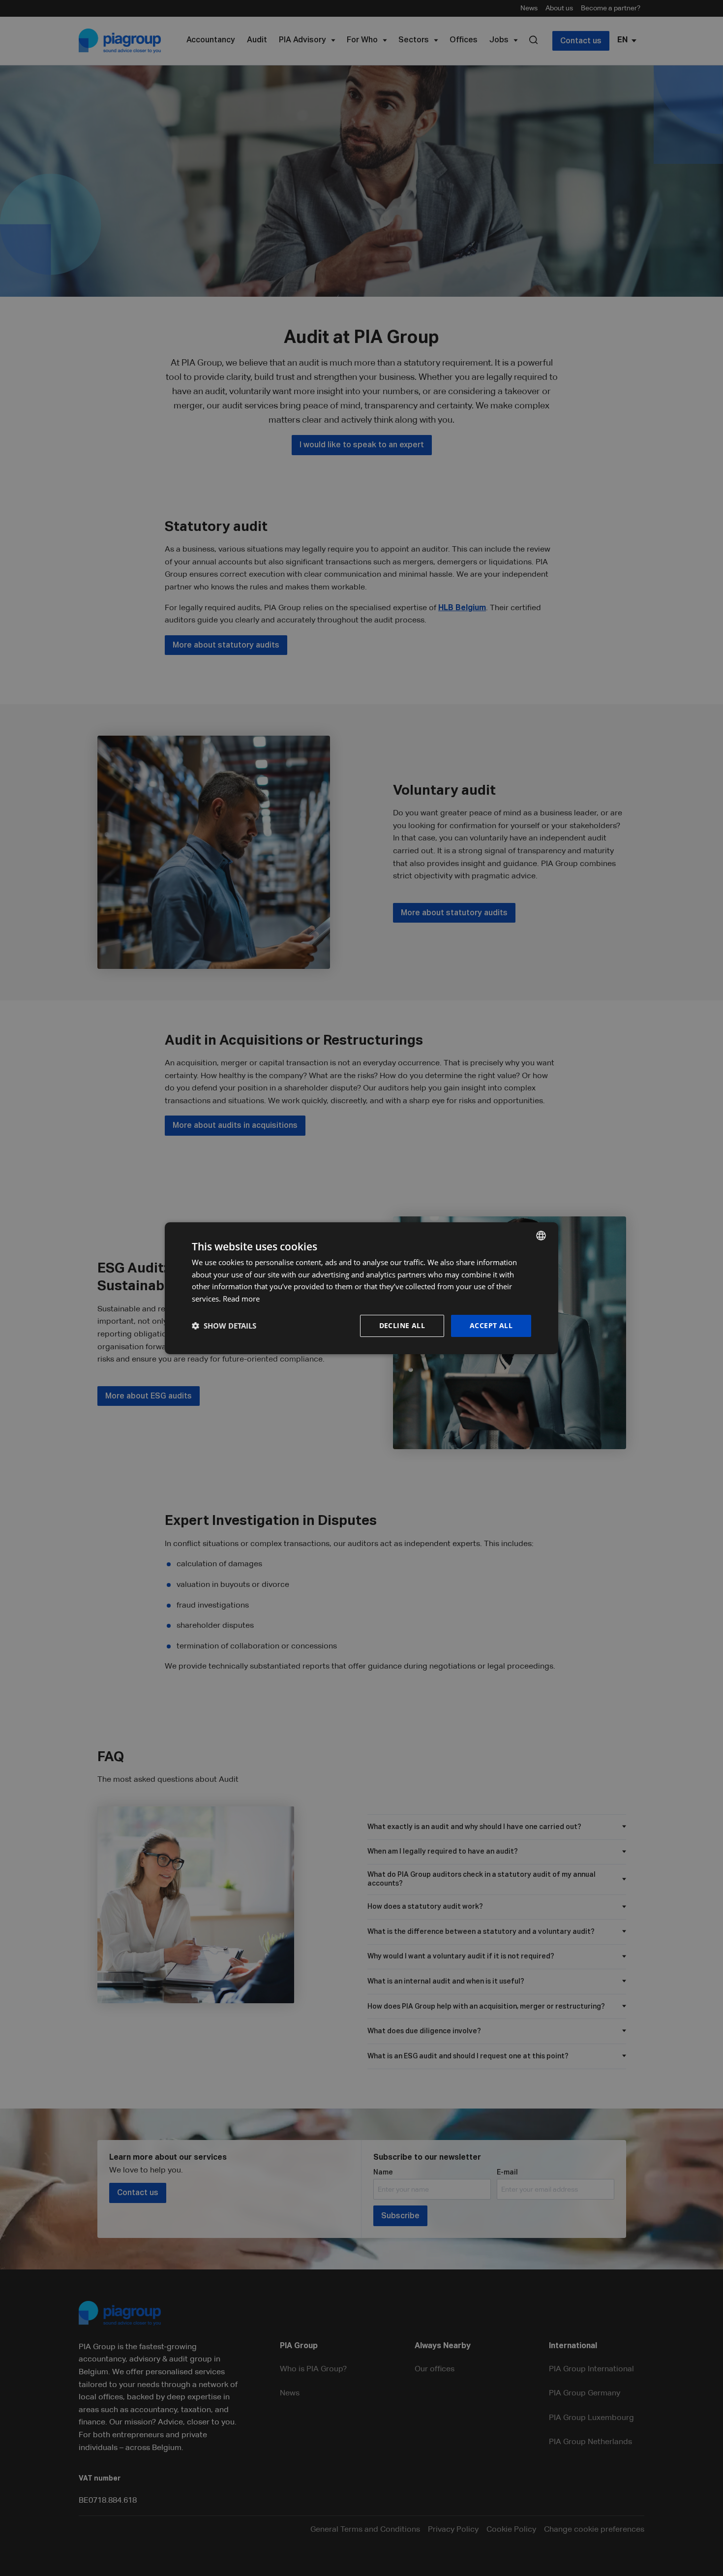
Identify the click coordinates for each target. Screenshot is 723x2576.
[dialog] (361, 1288)
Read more (241, 1299)
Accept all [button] (491, 1325)
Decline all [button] (402, 1325)
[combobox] (541, 1235)
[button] (224, 1326)
